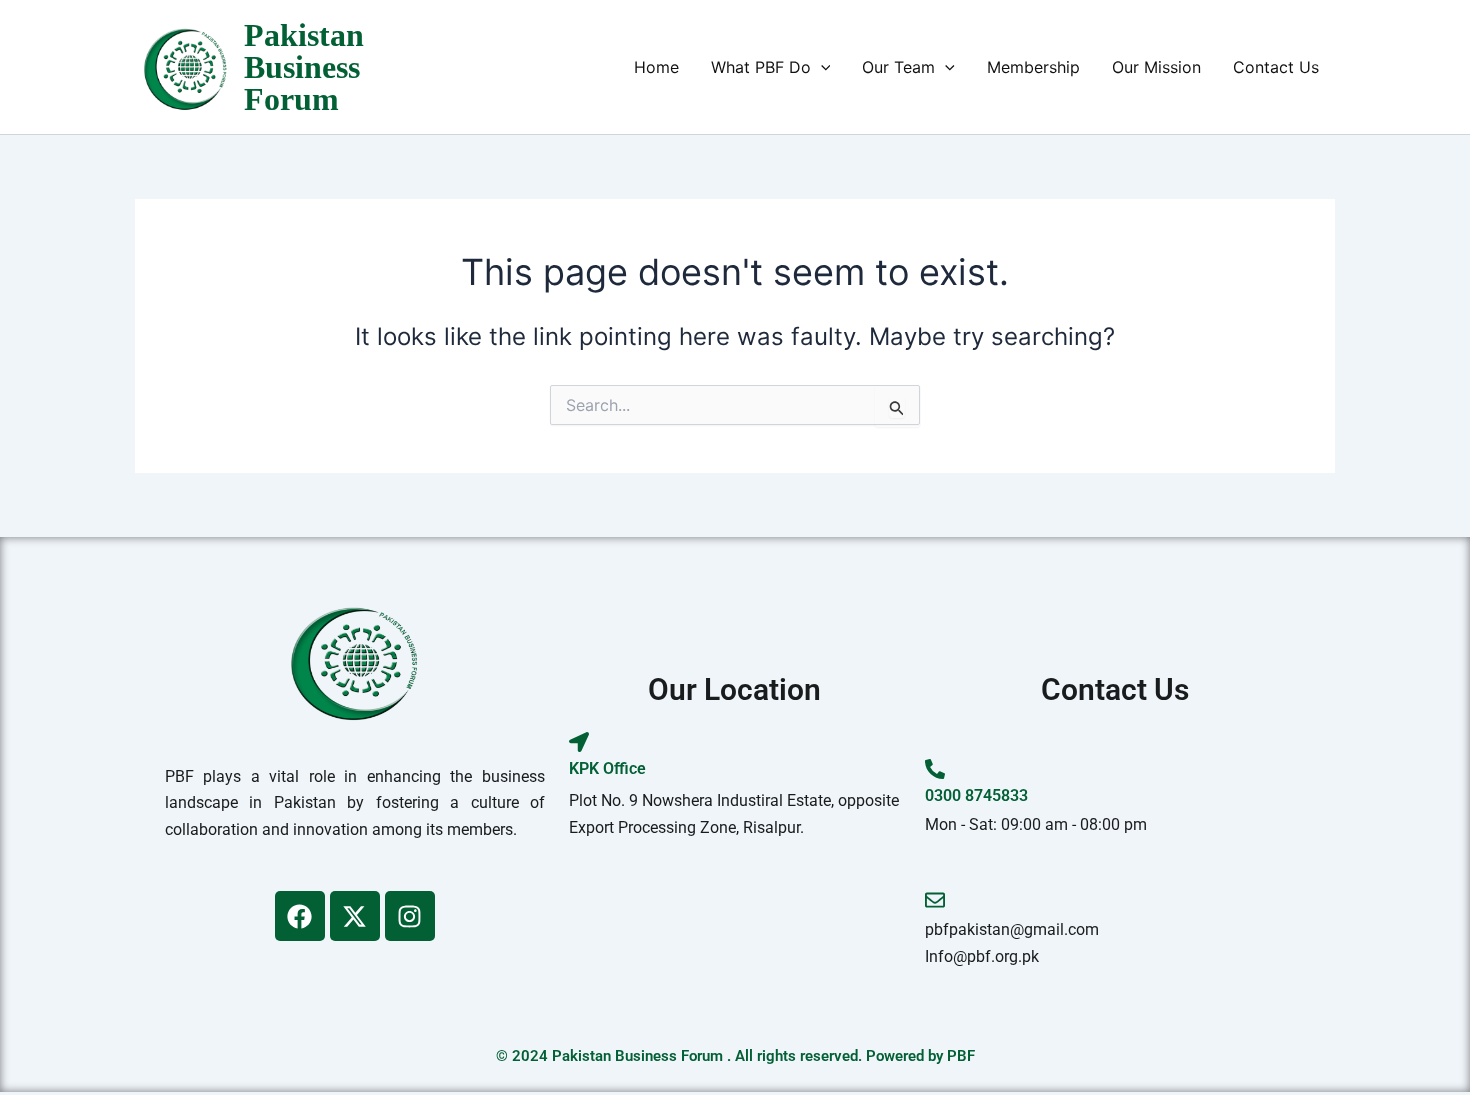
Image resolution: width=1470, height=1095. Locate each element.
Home (656, 67)
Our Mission (1156, 67)
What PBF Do (761, 67)
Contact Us (1276, 67)
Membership (1033, 67)
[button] (821, 67)
